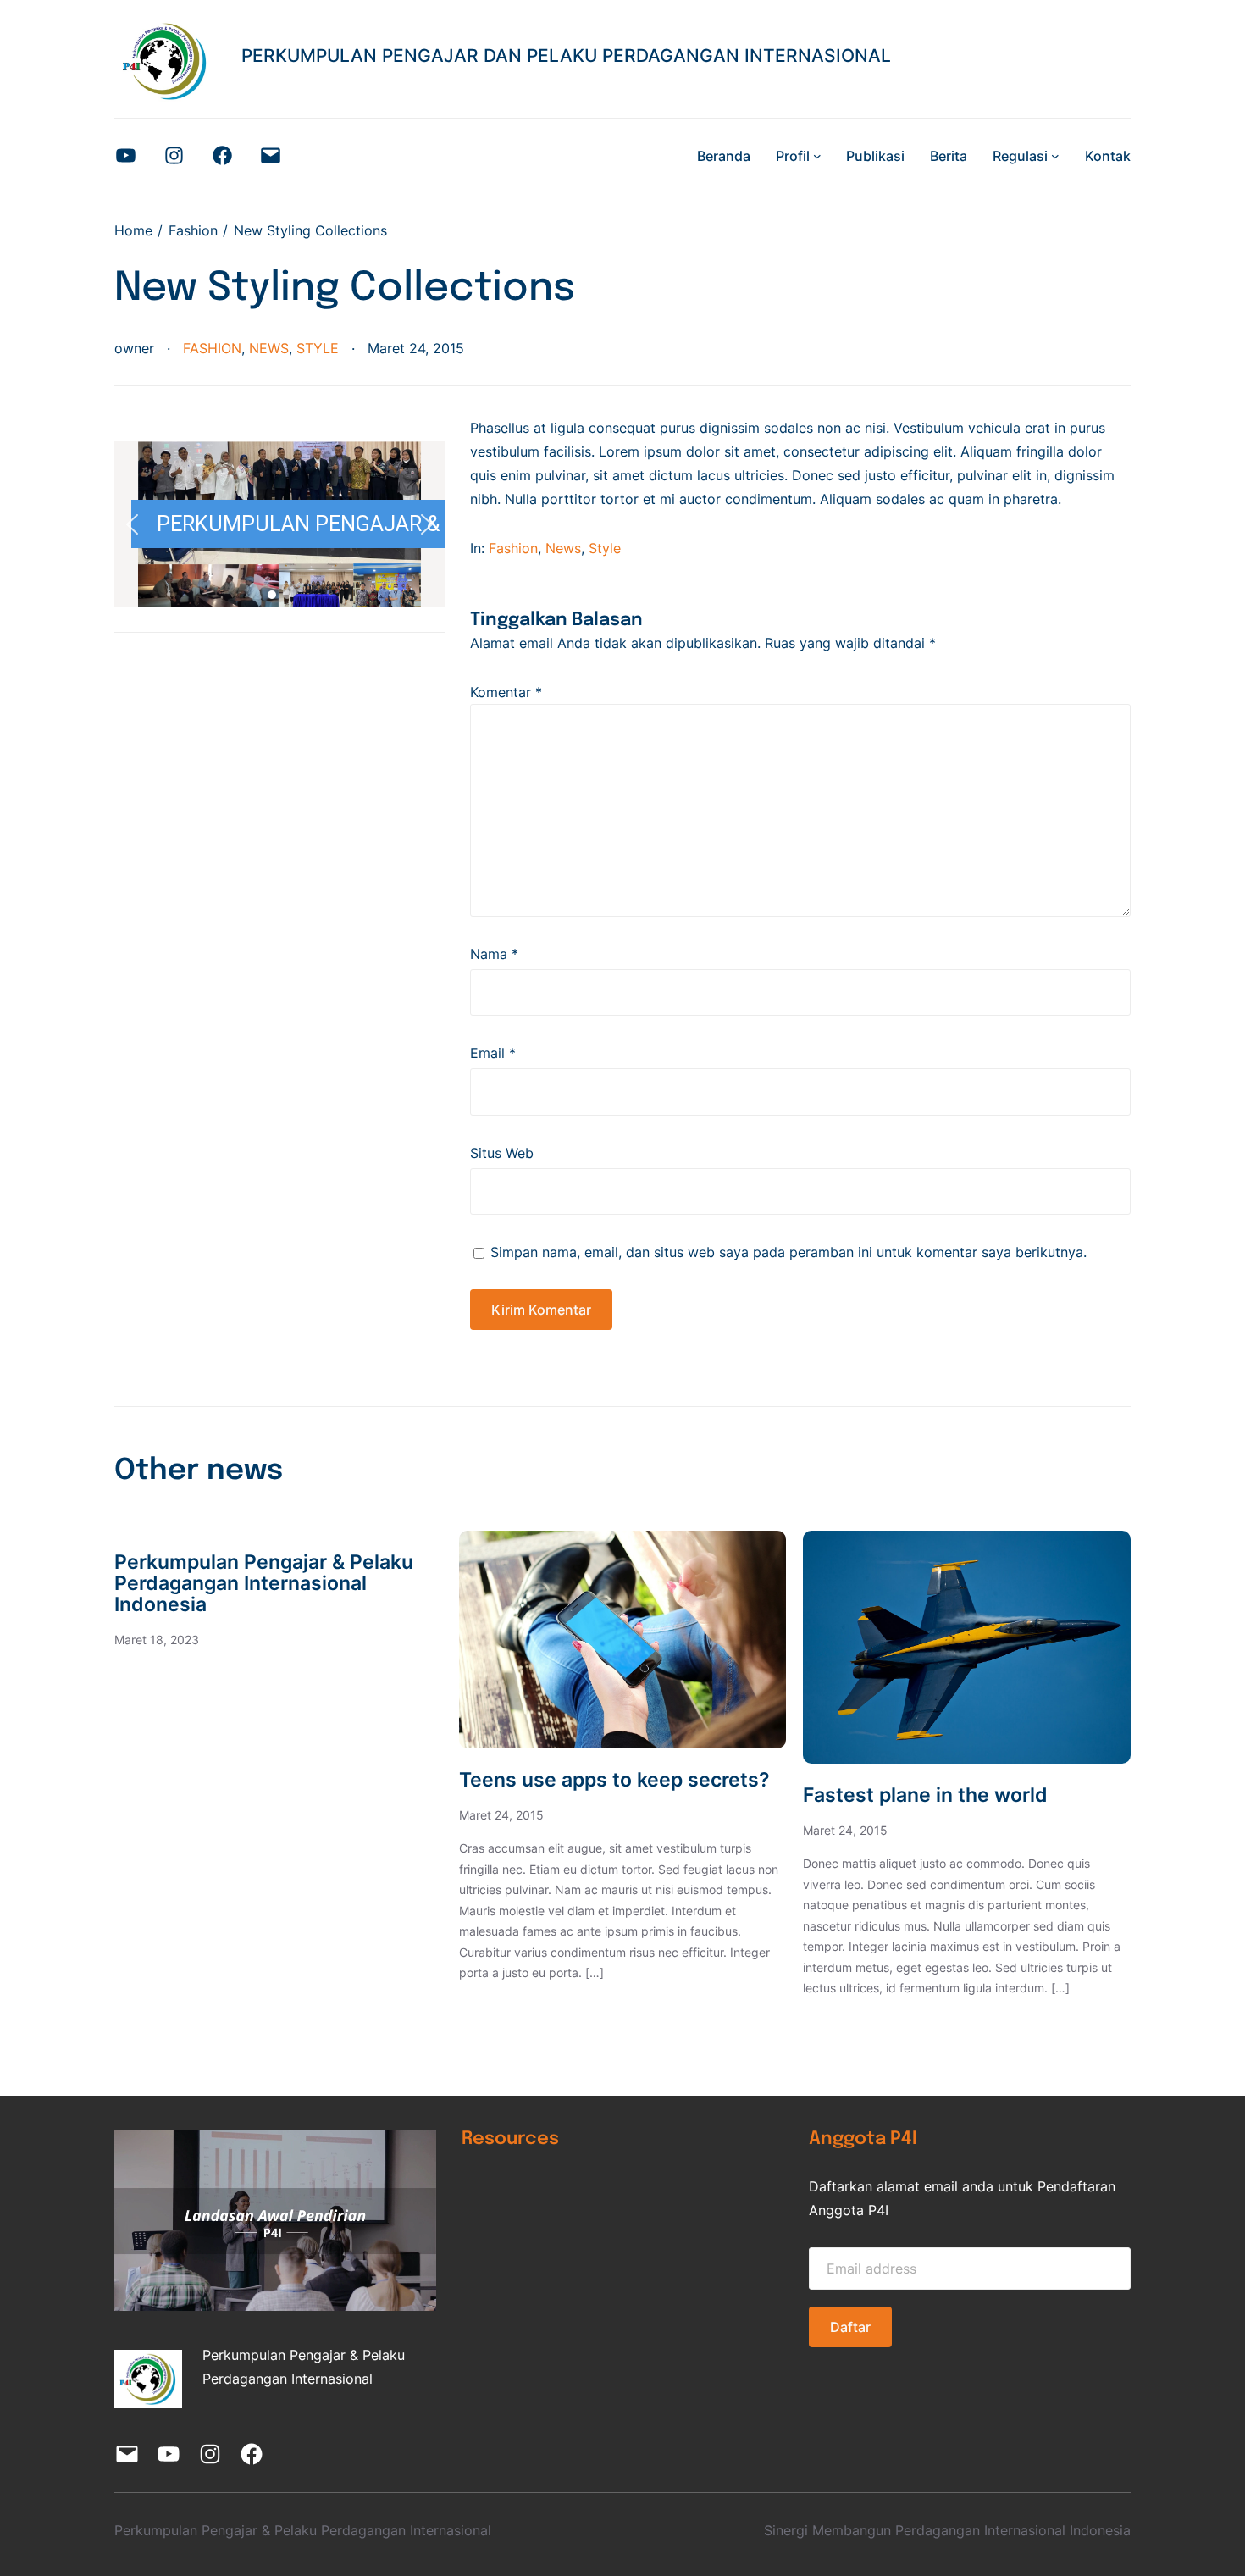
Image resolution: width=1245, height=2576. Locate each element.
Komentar (506, 692)
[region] (279, 524)
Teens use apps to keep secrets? (614, 1780)
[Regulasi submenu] (1055, 156)
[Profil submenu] (817, 156)
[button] (132, 524)
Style (318, 348)
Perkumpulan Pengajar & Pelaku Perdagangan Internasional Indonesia (264, 1584)
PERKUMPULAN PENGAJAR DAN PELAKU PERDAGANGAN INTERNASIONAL (566, 55)
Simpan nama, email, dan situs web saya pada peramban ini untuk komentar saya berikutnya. (788, 1252)
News (269, 348)
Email (493, 1053)
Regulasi (1020, 156)
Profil (793, 156)
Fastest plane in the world (925, 1795)
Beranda (724, 156)
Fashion (212, 348)
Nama (494, 954)
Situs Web (502, 1153)
